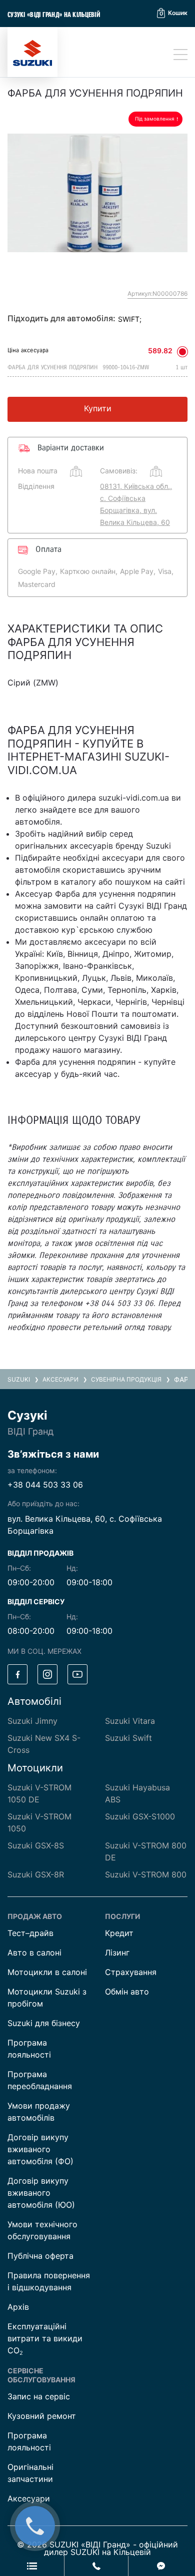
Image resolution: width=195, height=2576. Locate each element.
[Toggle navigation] (180, 55)
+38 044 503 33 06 (45, 1485)
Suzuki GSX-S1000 (140, 1816)
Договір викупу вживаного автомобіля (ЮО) (41, 2193)
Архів (18, 2307)
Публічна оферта (40, 2256)
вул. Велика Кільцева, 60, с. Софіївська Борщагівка (85, 1525)
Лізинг (117, 1953)
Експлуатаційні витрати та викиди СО (45, 2338)
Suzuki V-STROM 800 (146, 1874)
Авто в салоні (34, 1953)
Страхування (131, 1972)
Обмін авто (127, 1992)
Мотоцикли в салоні (47, 1972)
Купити (98, 408)
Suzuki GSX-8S (36, 1845)
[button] (172, 13)
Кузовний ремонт (42, 2416)
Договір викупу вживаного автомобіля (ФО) (40, 2149)
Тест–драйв (30, 1933)
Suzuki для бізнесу (44, 2023)
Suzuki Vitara (130, 1721)
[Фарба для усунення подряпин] (97, 193)
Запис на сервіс (39, 2396)
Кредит (119, 1933)
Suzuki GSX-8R (36, 1874)
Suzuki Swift (128, 1738)
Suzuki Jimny (32, 1721)
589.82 (160, 351)
